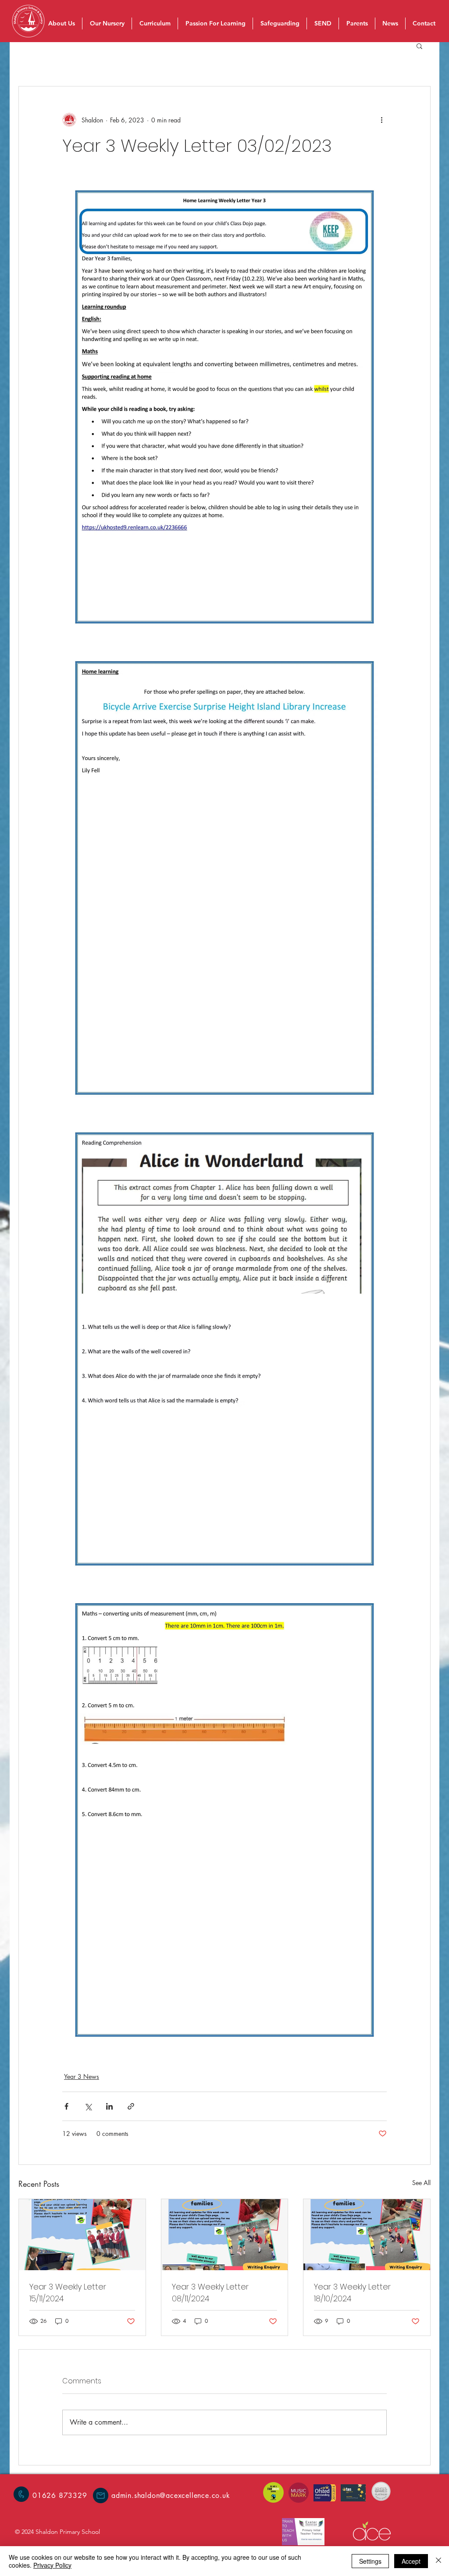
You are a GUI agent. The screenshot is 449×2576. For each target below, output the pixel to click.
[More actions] (381, 120)
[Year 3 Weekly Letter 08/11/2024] (225, 2235)
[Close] (438, 2561)
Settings (370, 2561)
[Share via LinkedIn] (109, 2106)
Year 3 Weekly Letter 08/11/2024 (210, 2293)
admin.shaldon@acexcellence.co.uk (171, 2495)
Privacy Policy (52, 2565)
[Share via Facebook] (66, 2106)
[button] (419, 46)
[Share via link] (131, 2106)
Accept (411, 2561)
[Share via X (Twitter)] (88, 2106)
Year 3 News (82, 2076)
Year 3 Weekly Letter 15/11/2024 (68, 2293)
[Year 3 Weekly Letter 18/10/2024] (367, 2235)
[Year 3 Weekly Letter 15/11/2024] (82, 2235)
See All (421, 2183)
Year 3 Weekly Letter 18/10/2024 (352, 2293)
